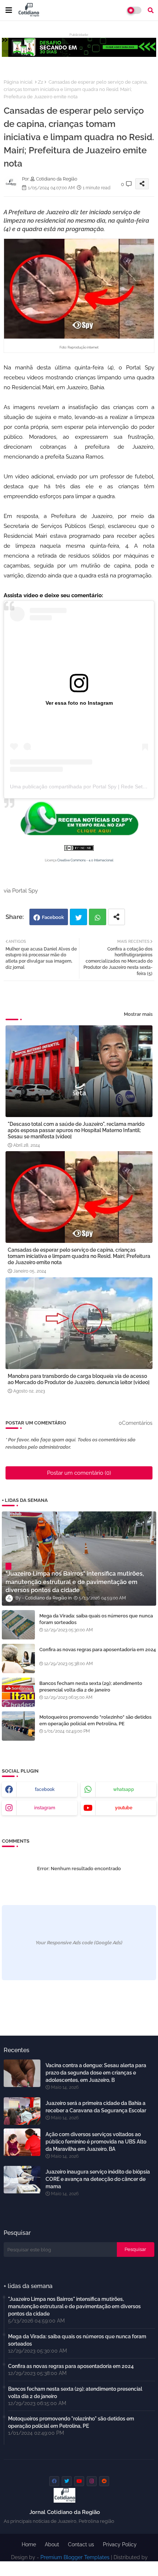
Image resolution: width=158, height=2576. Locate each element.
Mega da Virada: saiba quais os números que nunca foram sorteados (96, 1619)
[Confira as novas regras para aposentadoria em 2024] (18, 1659)
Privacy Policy (120, 2544)
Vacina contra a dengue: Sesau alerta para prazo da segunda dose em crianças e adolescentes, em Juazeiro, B (96, 2073)
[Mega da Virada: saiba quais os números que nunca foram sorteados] (18, 1625)
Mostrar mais (138, 1014)
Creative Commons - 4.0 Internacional (85, 860)
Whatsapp (98, 917)
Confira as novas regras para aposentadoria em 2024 (98, 1650)
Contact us (81, 2544)
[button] (151, 10)
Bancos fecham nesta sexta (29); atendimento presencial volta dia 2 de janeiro (91, 1687)
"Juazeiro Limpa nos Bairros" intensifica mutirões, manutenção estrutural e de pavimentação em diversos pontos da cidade (74, 2306)
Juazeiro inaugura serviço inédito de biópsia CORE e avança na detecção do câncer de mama (98, 2179)
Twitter (78, 917)
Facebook (53, 917)
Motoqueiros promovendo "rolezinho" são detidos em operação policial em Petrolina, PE (95, 1720)
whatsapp (124, 1789)
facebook (45, 1789)
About (52, 2544)
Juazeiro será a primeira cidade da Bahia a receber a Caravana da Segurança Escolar (96, 2107)
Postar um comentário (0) (79, 1473)
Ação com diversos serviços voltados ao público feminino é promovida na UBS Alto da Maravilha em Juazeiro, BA (96, 2142)
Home (29, 2544)
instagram (45, 1808)
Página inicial (18, 82)
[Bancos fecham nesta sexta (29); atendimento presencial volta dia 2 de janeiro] (18, 1692)
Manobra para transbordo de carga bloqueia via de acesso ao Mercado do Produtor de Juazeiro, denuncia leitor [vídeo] (79, 1379)
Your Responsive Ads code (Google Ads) (79, 1943)
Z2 (41, 82)
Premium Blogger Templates (75, 2557)
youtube (124, 1808)
